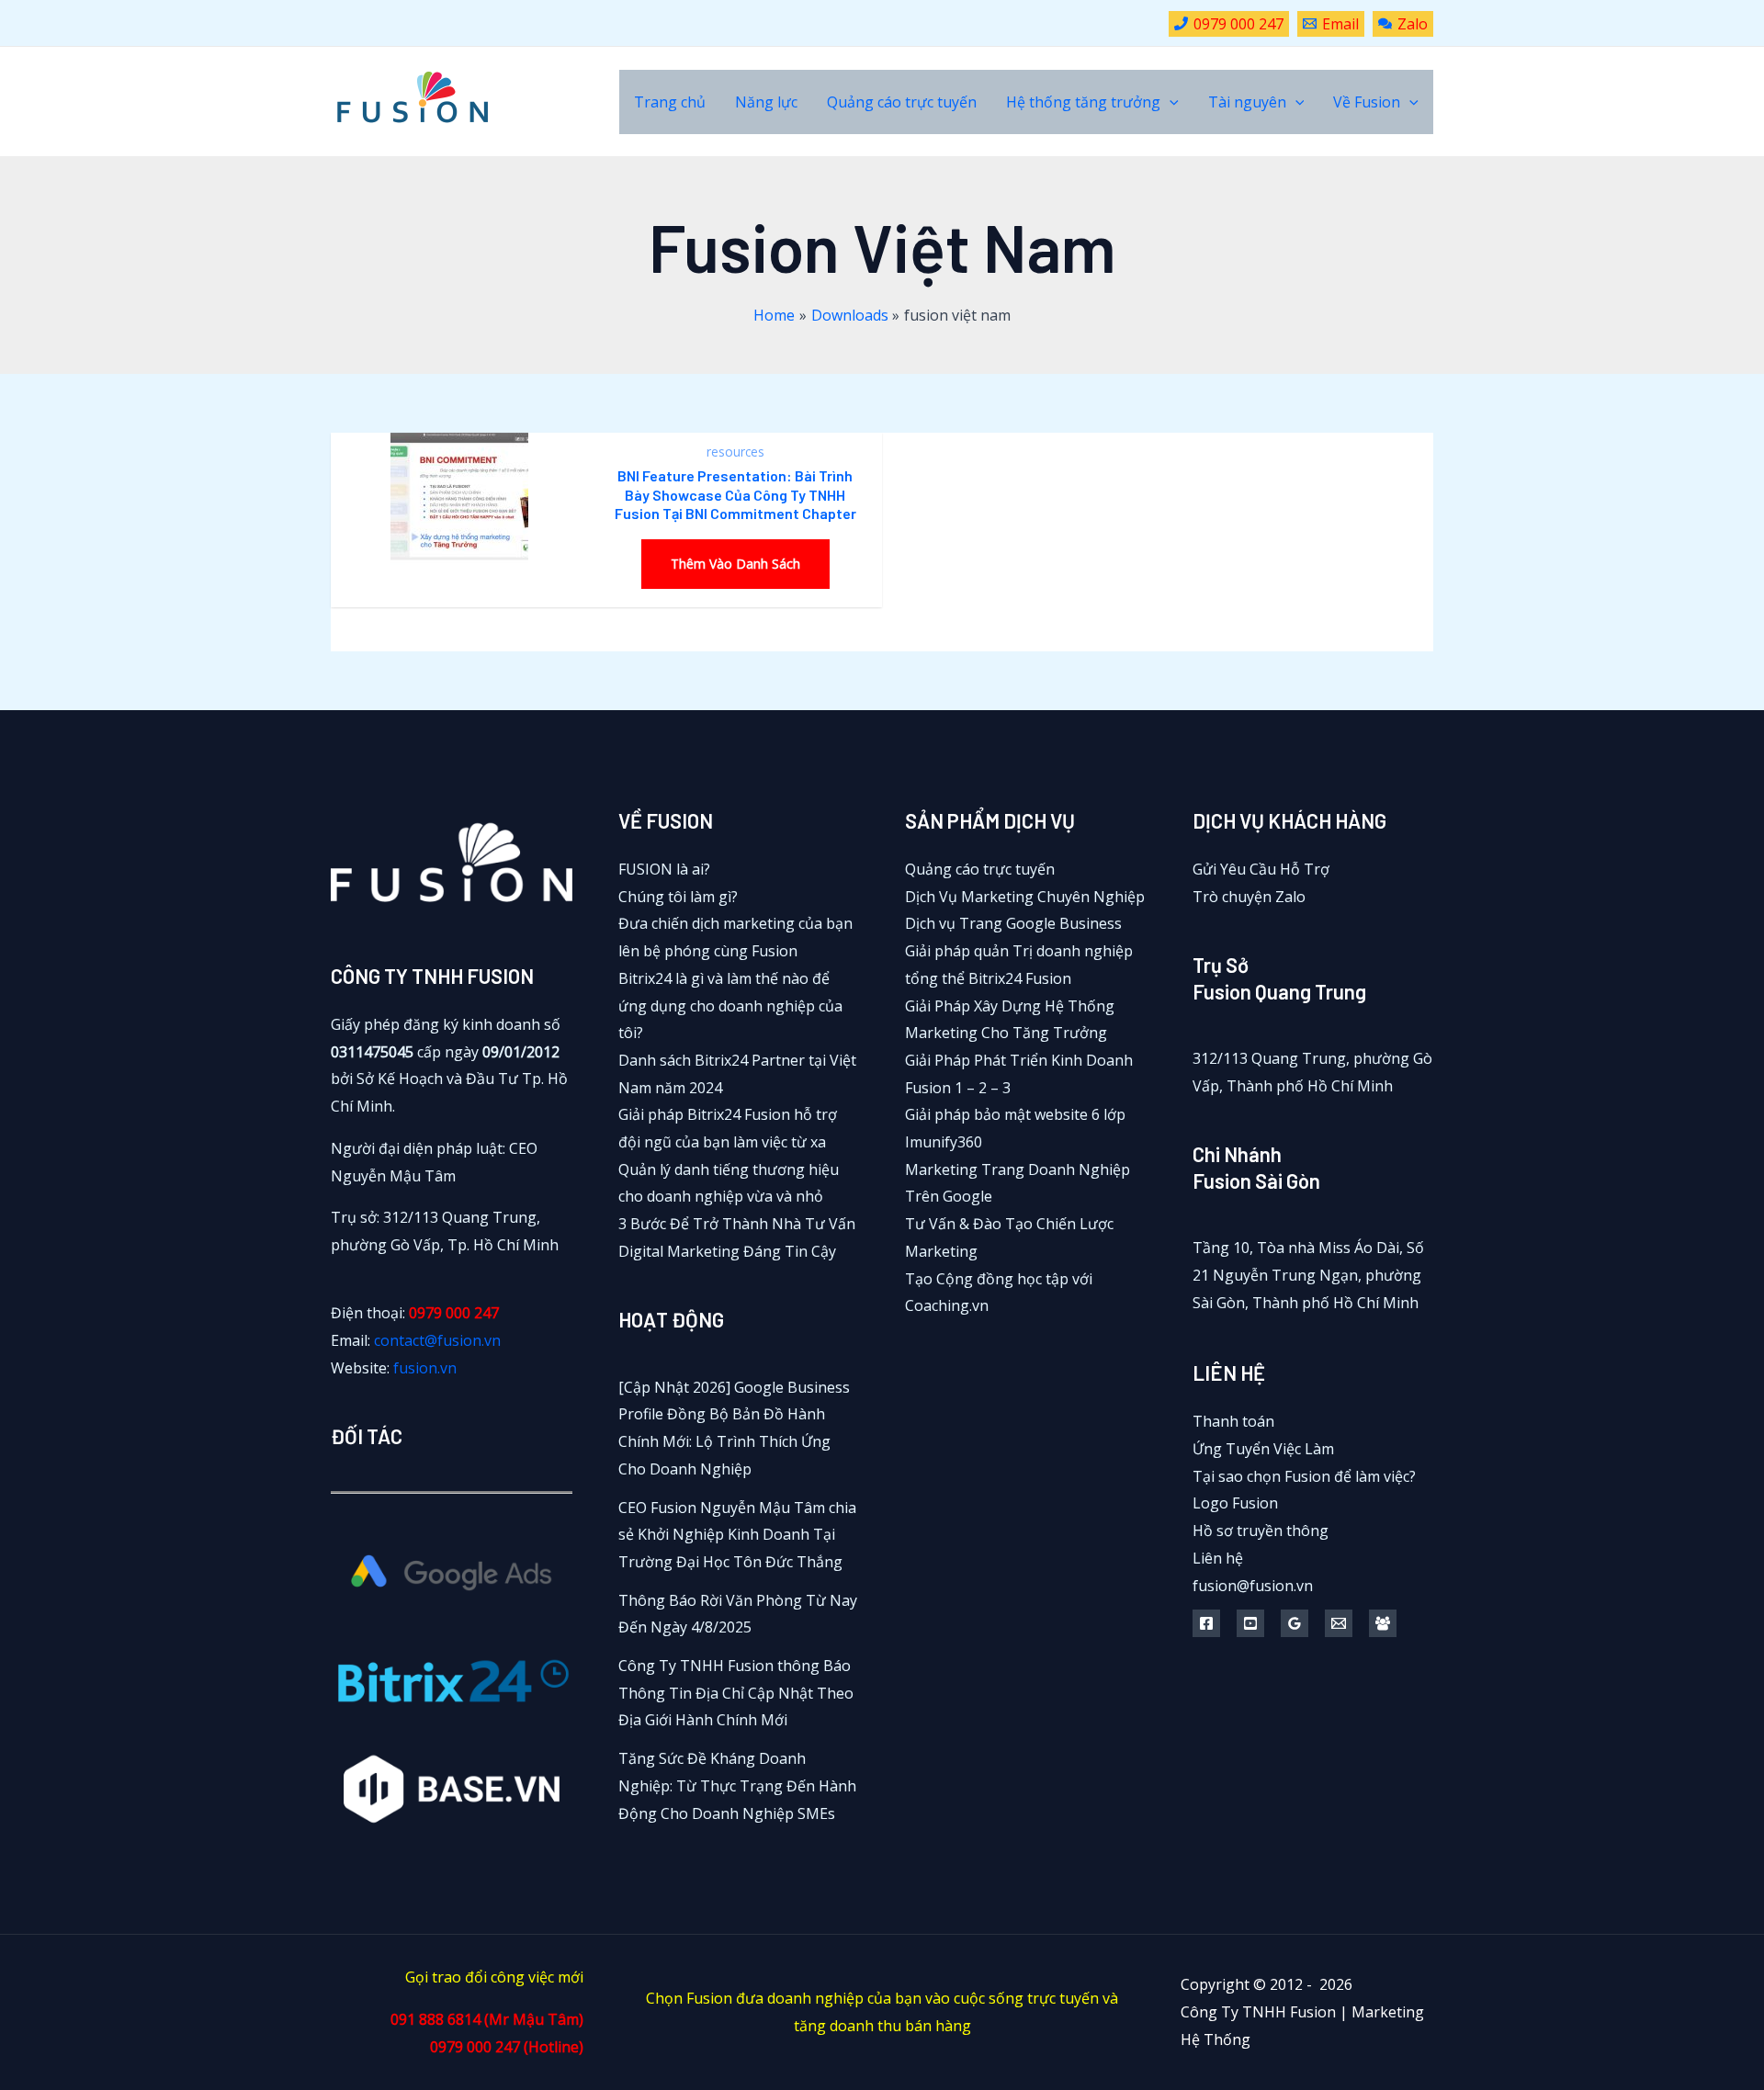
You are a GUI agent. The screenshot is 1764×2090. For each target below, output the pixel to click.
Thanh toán (1233, 1421)
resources (735, 452)
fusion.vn (425, 1368)
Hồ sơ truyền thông (1261, 1531)
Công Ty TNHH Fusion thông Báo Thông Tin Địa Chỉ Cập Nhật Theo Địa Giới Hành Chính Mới (736, 1693)
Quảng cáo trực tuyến (980, 869)
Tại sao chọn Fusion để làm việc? (1304, 1476)
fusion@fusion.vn (1253, 1586)
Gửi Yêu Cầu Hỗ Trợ (1261, 869)
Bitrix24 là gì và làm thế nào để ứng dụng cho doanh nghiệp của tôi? (730, 1005)
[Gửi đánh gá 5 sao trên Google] (1295, 1623)
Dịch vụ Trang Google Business (1013, 923)
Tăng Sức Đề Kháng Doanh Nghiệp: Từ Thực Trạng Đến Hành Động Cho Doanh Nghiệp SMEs (737, 1785)
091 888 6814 (435, 2019)
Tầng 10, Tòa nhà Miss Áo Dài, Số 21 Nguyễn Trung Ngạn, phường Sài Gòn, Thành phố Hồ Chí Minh (1308, 1275)
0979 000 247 (454, 1313)
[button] (1170, 102)
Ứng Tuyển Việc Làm (1263, 1449)
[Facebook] (1206, 1623)
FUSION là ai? (664, 869)
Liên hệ (1218, 1558)
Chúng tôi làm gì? (678, 897)
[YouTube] (1250, 1623)
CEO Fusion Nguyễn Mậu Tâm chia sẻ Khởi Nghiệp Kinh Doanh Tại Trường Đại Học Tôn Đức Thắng (737, 1535)
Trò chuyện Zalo (1249, 897)
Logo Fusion (1235, 1503)
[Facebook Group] (1383, 1623)
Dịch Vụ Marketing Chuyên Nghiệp (1025, 897)
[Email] (1339, 1623)
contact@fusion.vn (437, 1340)
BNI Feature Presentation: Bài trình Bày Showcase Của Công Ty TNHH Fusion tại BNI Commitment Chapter (735, 495)
